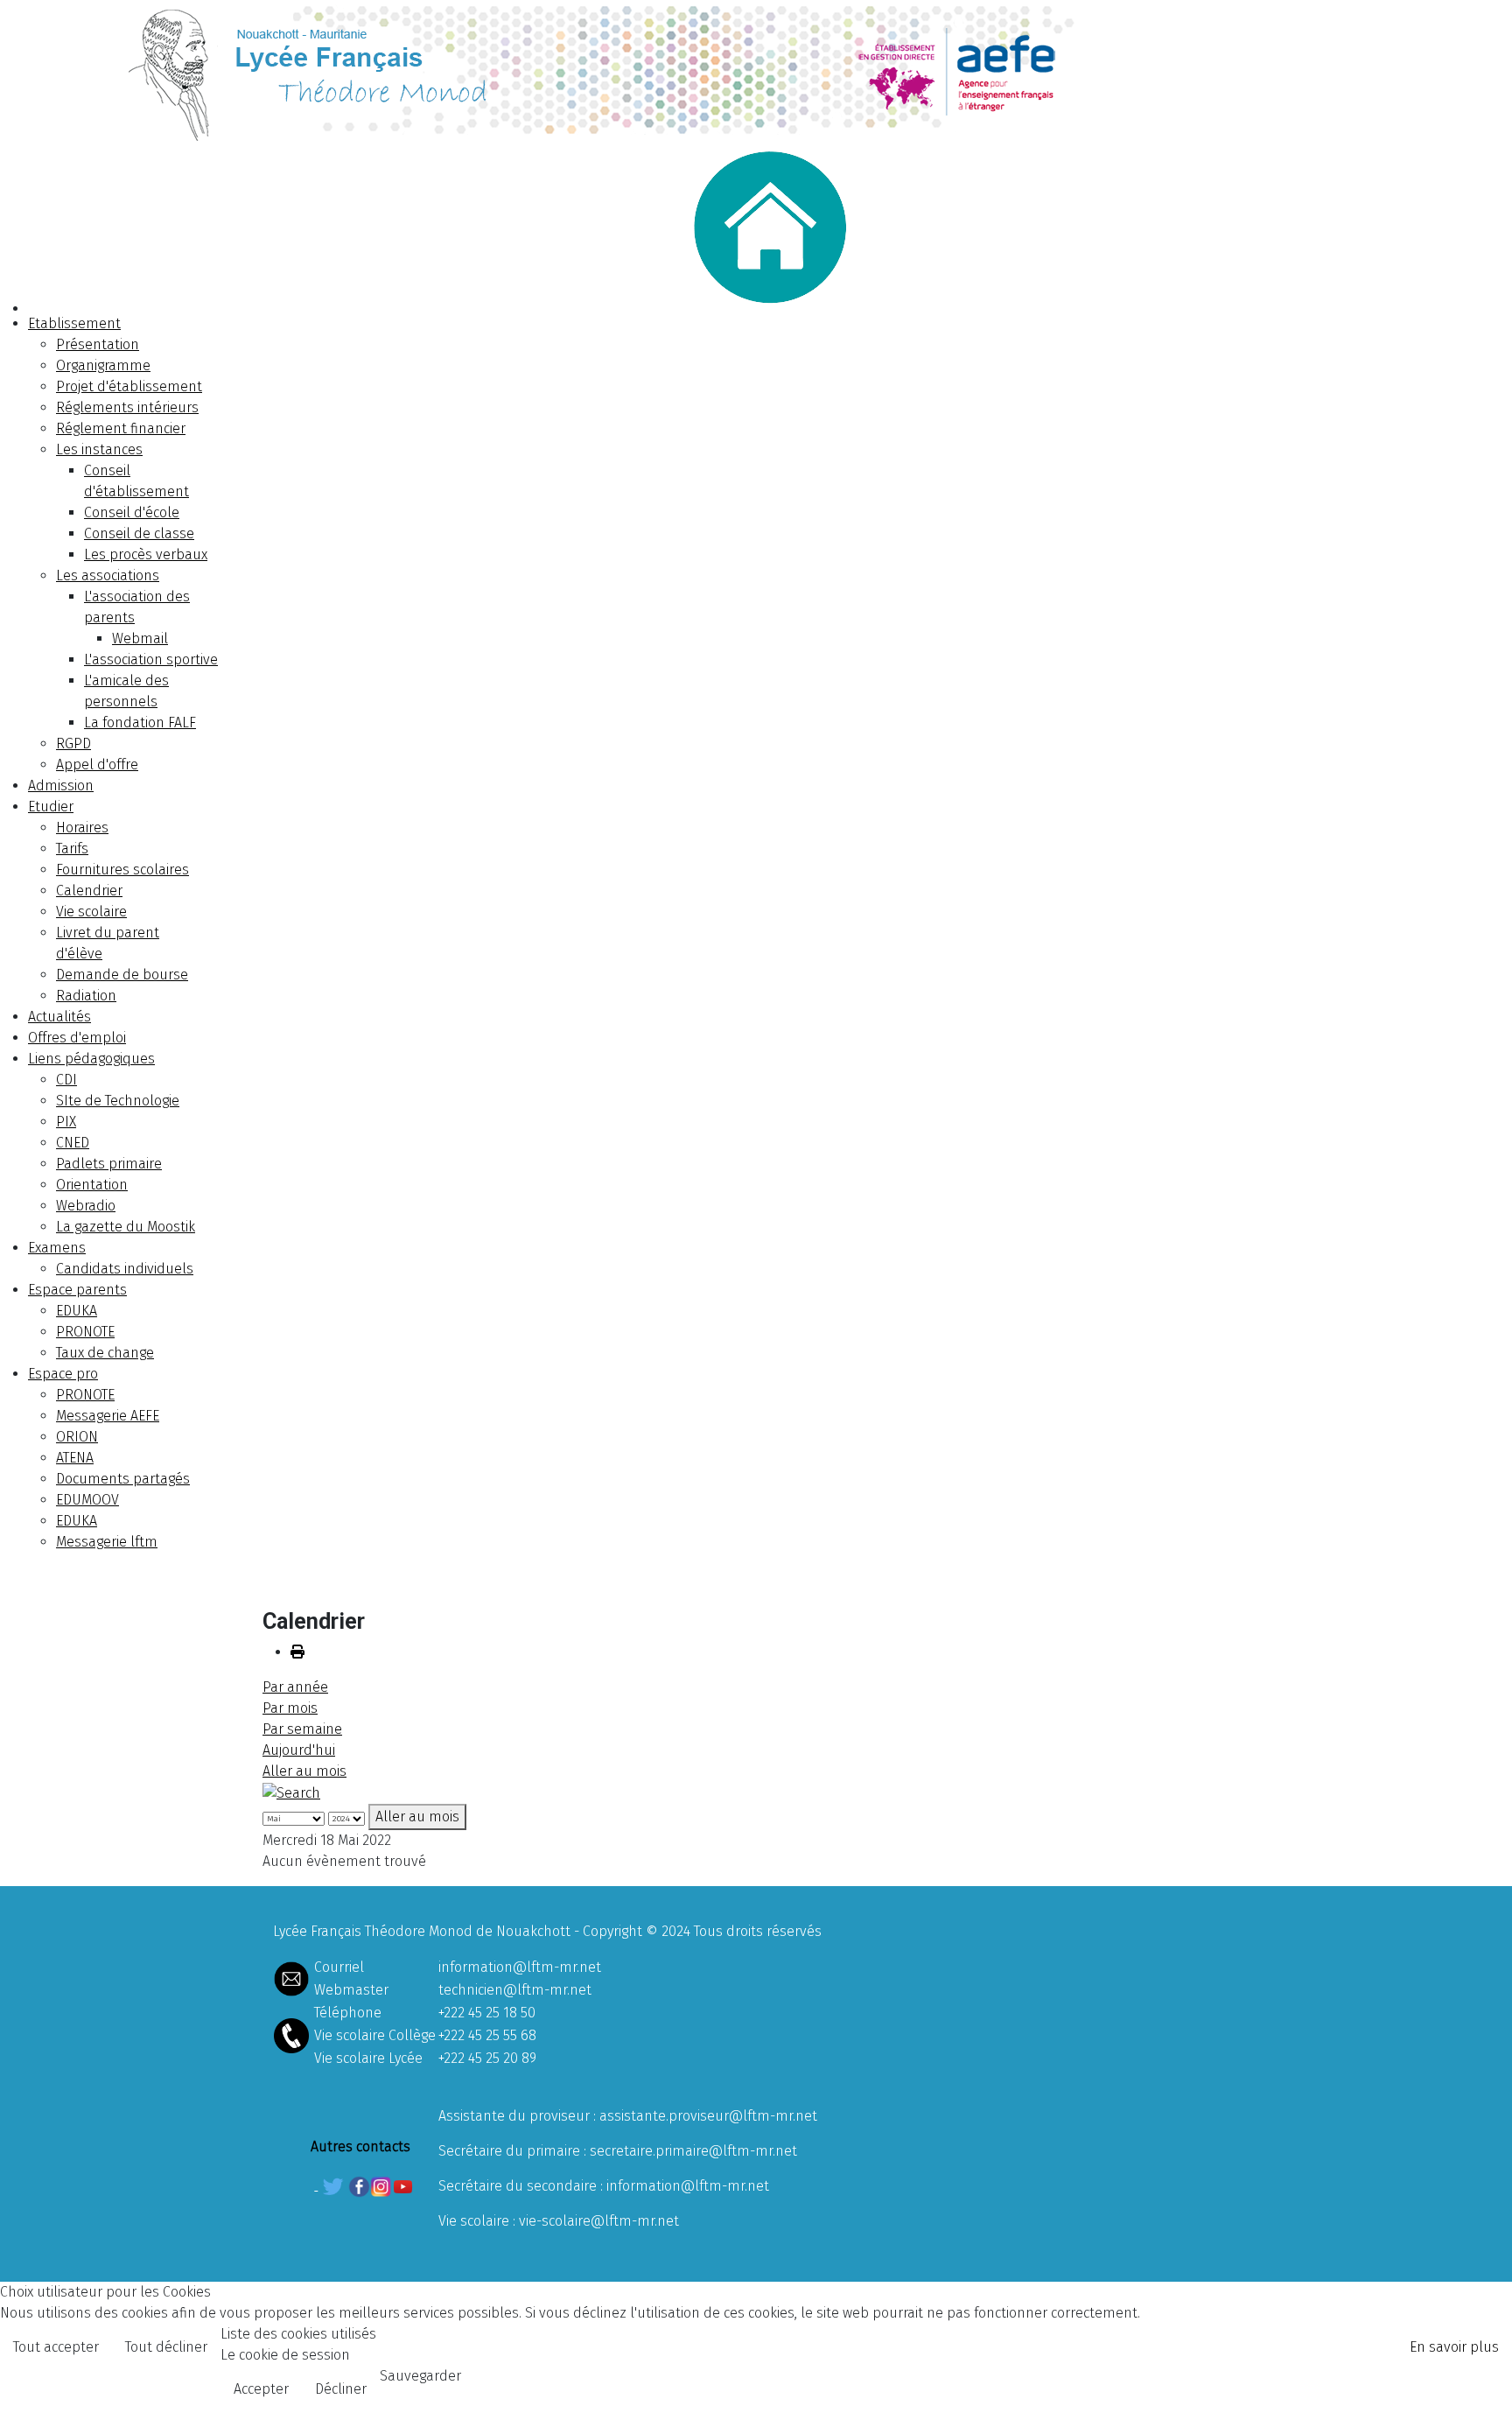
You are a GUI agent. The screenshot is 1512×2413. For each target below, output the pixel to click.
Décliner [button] (341, 2389)
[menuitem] (74, 323)
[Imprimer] (297, 1652)
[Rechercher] (291, 1792)
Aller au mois (304, 1771)
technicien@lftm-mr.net (515, 1990)
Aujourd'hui (299, 1750)
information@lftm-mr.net (520, 1967)
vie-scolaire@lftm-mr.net (599, 2221)
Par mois (290, 1708)
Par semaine (302, 1729)
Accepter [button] (261, 2389)
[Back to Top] (1481, 2381)
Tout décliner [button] (166, 2347)
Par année (295, 1687)
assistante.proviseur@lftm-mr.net (708, 2116)
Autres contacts (360, 2146)
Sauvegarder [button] (420, 2376)
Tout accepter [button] (56, 2347)
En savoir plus (1454, 2347)
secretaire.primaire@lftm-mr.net (693, 2151)
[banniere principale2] (756, 70)
